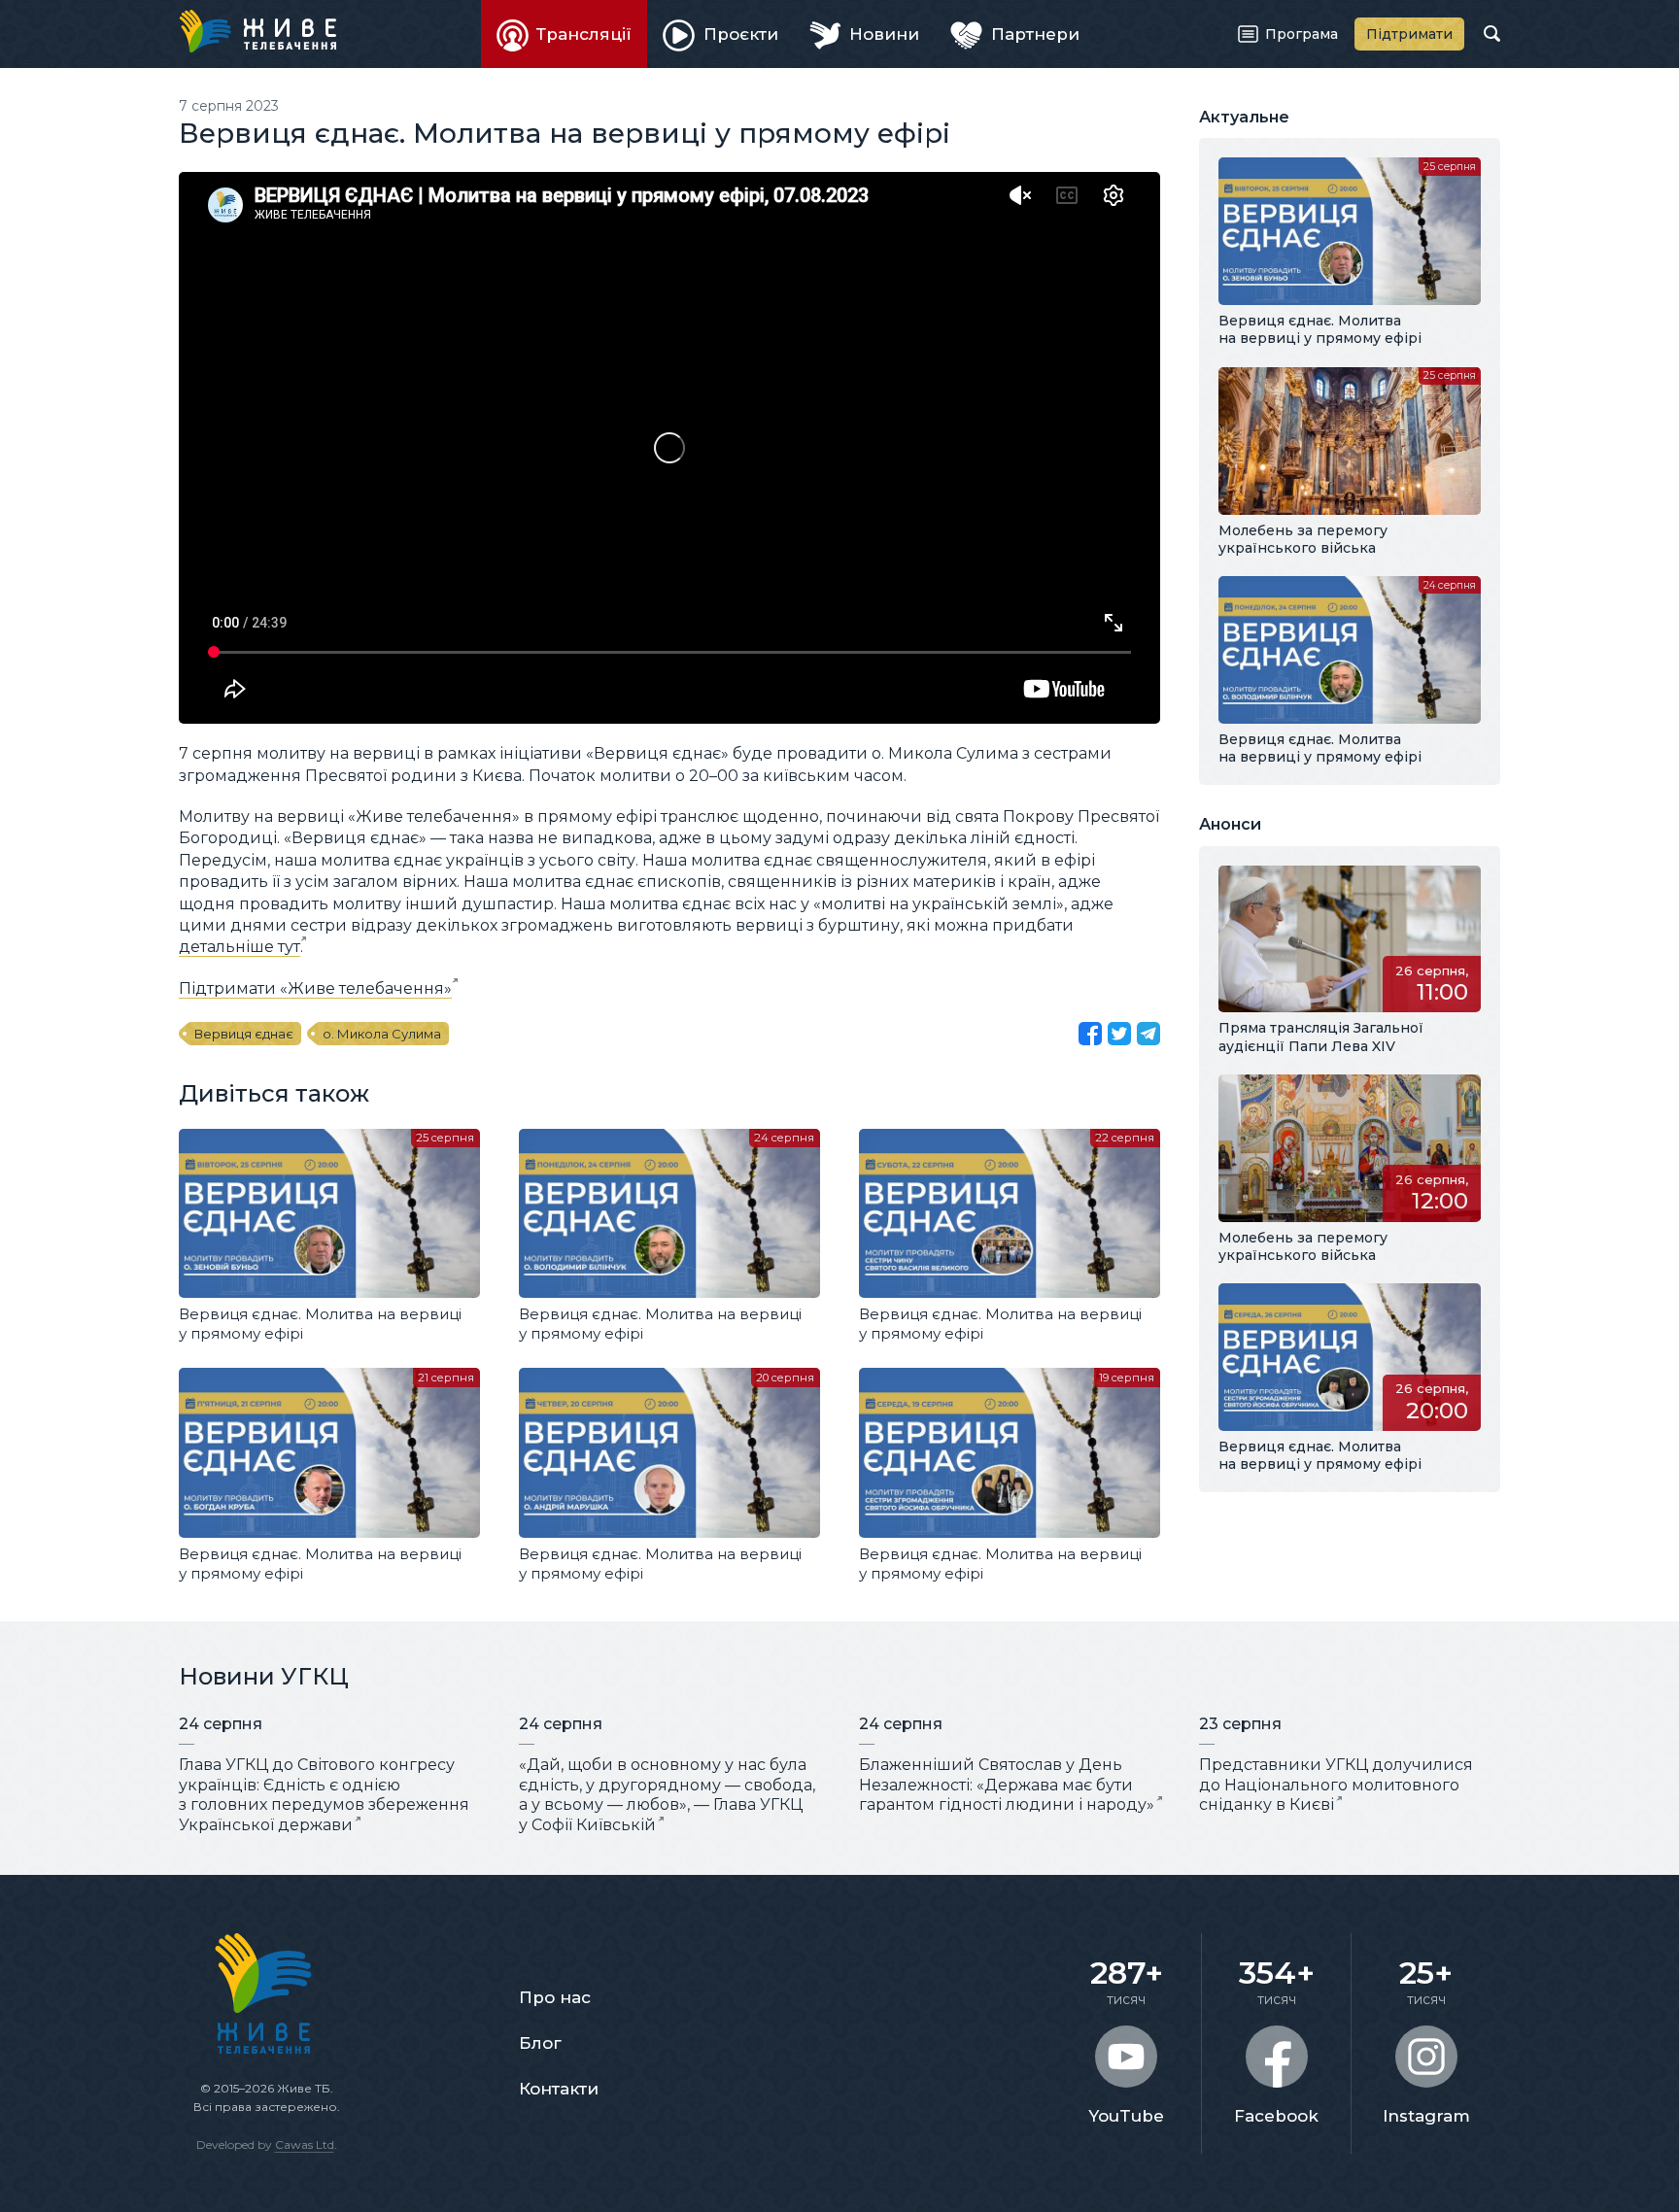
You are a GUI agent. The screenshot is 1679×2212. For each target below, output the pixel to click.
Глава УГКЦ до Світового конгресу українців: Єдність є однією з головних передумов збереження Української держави (324, 1795)
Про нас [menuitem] (555, 1997)
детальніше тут (240, 947)
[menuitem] (565, 34)
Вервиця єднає (244, 1034)
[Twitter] (1119, 1034)
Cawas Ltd (305, 2144)
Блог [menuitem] (540, 2043)
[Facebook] (1090, 1034)
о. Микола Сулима (382, 1034)
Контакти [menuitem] (559, 2089)
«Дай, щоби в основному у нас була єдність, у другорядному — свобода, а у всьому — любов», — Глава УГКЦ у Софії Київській (667, 1795)
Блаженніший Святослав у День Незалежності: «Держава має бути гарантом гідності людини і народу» (1007, 1785)
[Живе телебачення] (257, 31)
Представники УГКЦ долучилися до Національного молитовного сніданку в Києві (1336, 1785)
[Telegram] (1148, 1034)
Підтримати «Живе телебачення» (315, 988)
